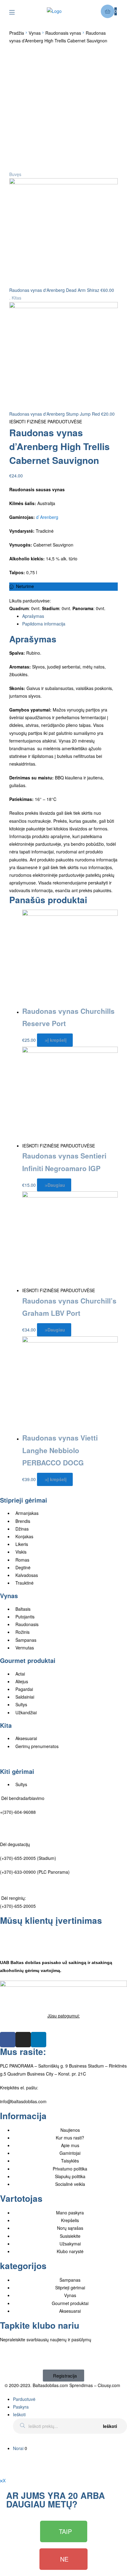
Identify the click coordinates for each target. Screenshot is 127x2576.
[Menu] (16, 12)
